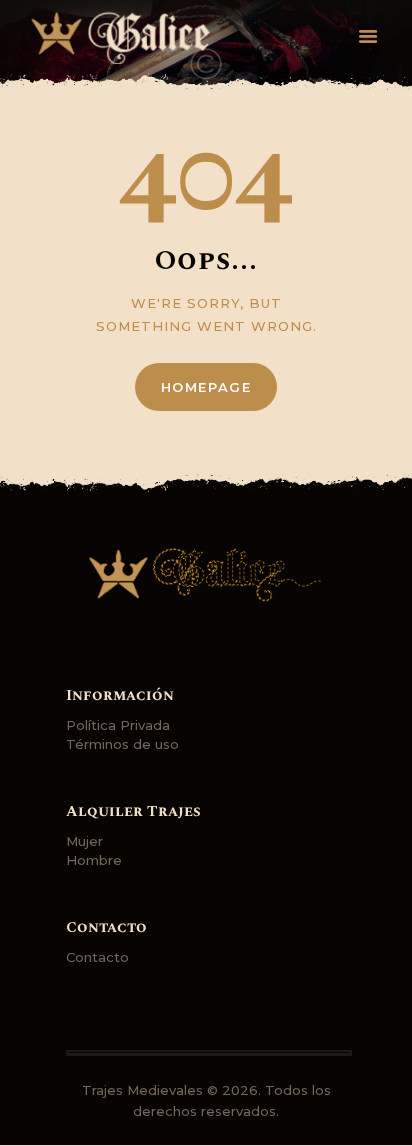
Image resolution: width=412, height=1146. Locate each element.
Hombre (94, 860)
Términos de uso (122, 744)
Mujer (84, 841)
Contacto (97, 957)
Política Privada (118, 725)
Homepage (206, 387)
